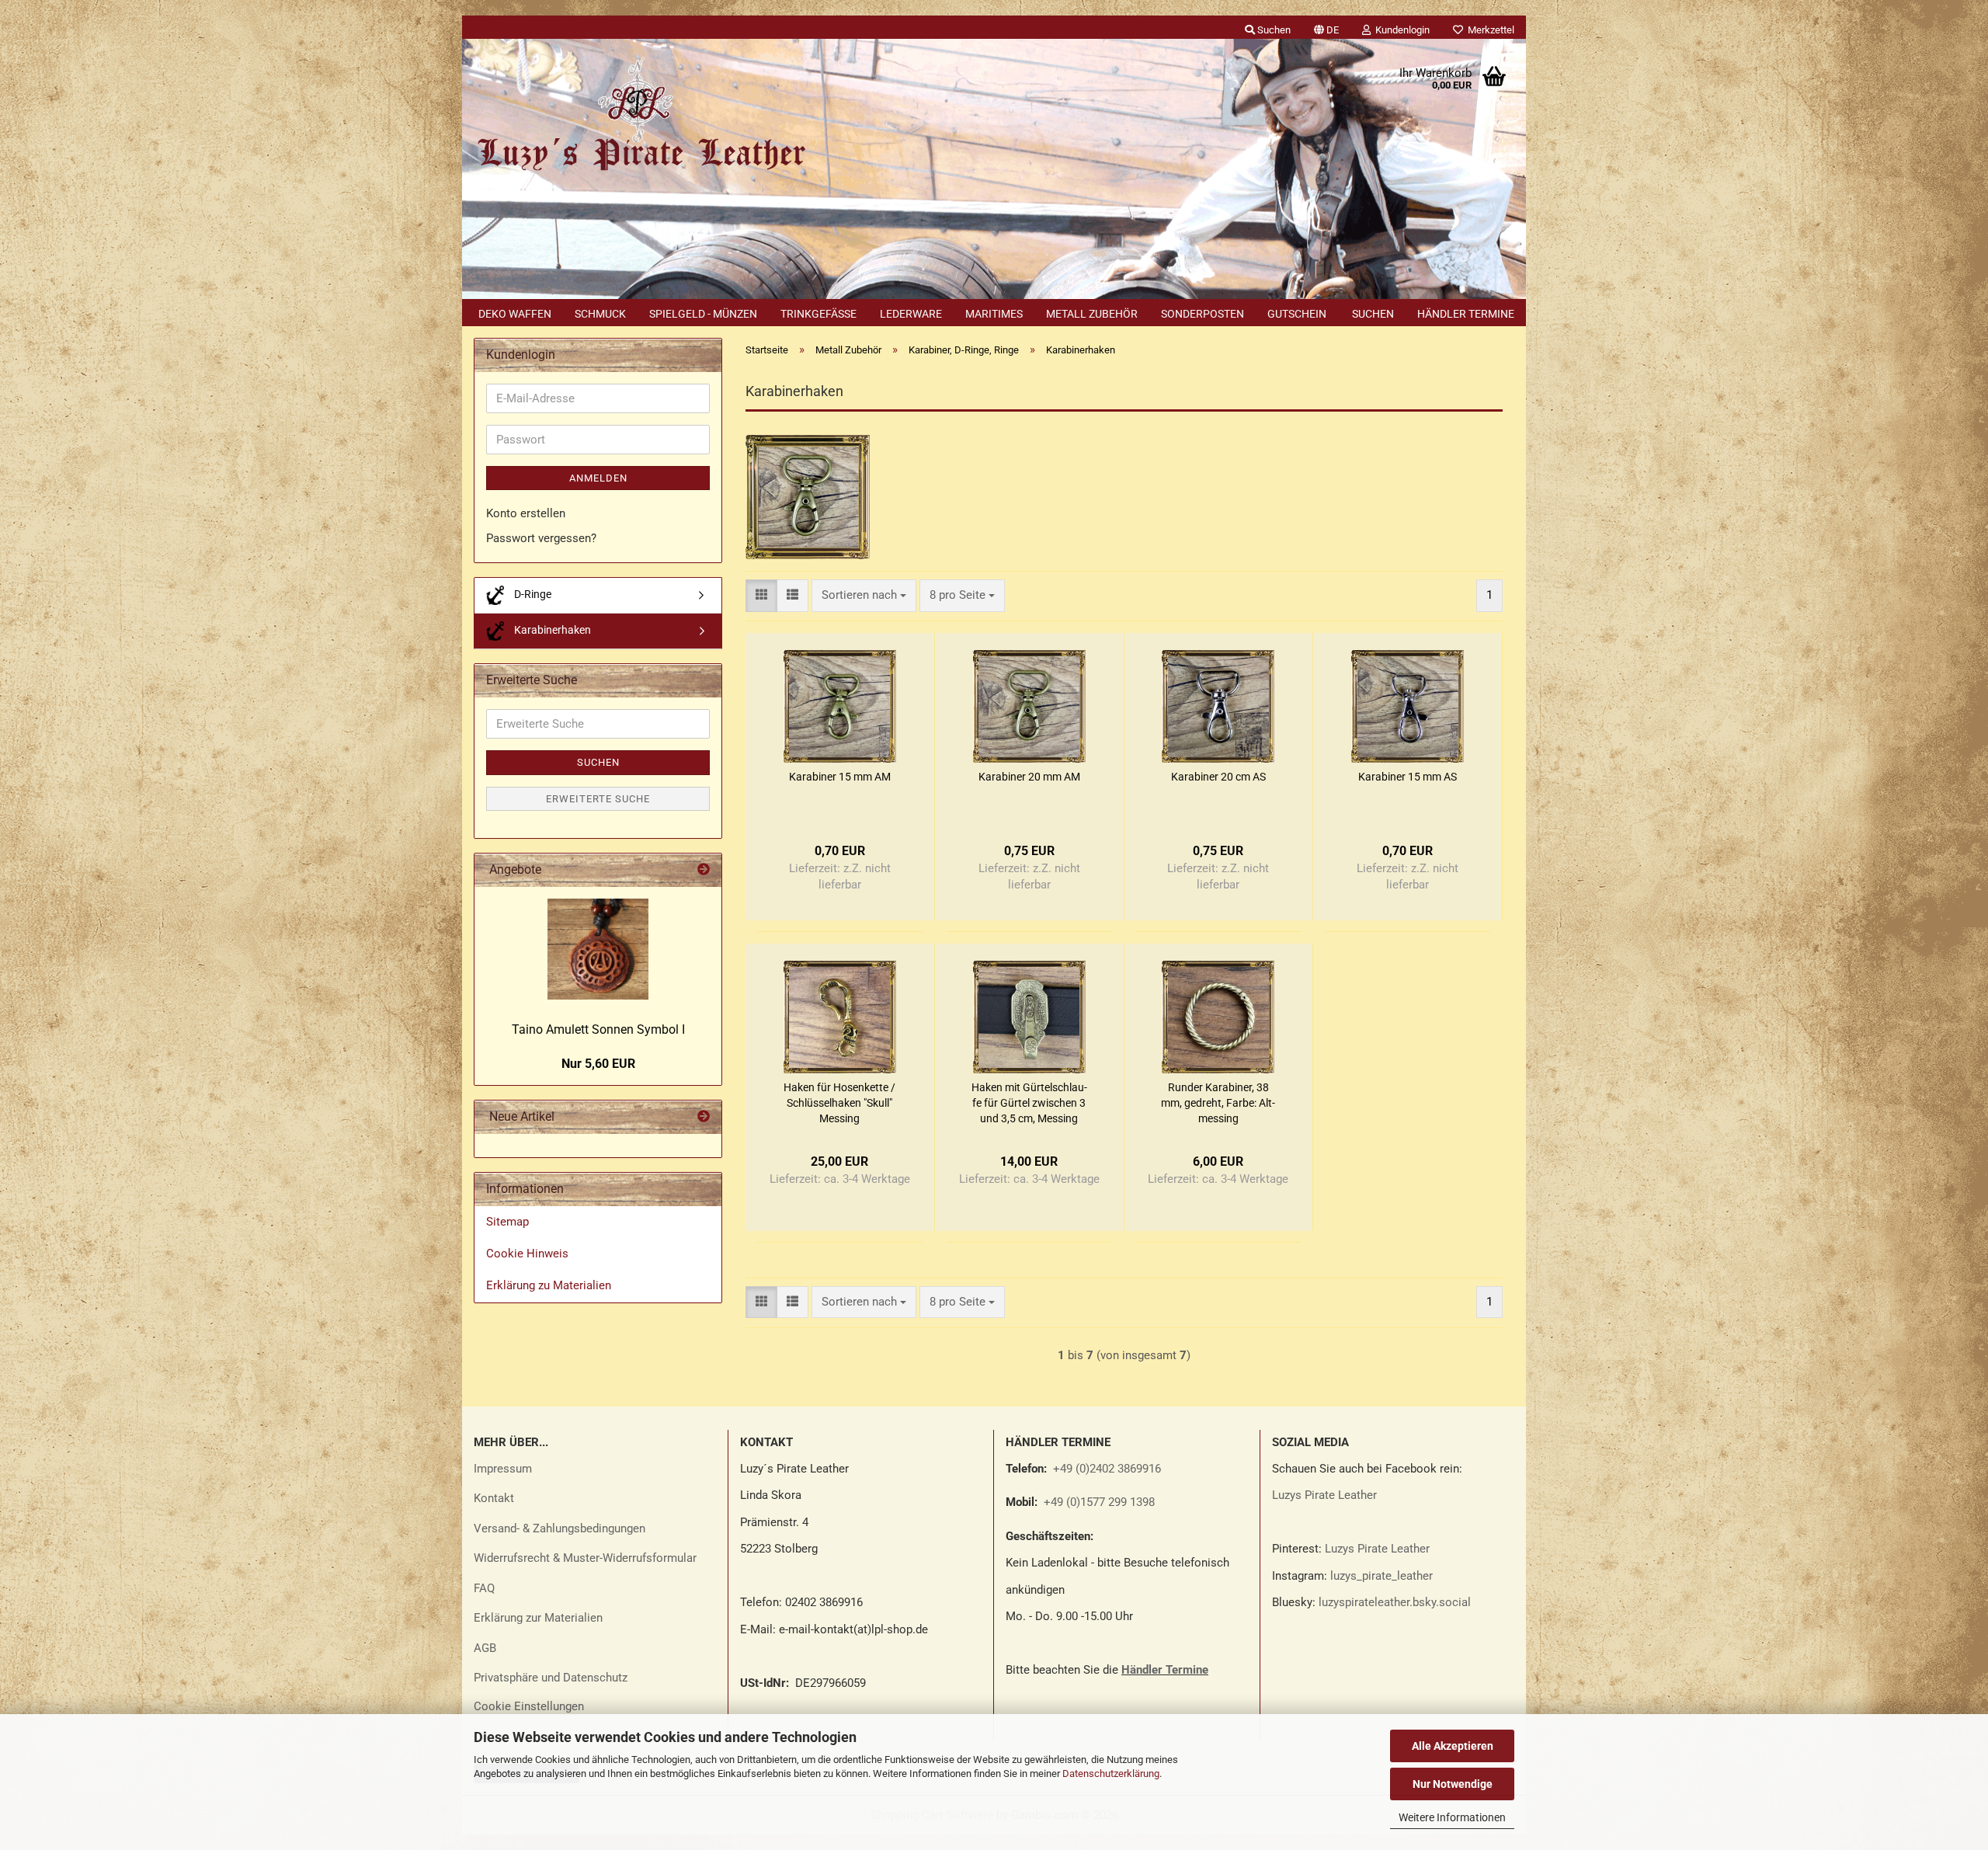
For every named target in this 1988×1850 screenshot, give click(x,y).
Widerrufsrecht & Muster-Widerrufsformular (585, 1558)
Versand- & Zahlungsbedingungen (560, 1528)
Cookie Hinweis (527, 1254)
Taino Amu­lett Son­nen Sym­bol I (598, 1029)
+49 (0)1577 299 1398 (1098, 1502)
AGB (485, 1648)
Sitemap (507, 1222)
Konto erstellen (526, 513)
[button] (1326, 27)
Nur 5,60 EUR (598, 1064)
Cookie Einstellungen (529, 1706)
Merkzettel (1489, 30)
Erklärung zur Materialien (538, 1618)
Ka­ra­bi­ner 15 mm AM (840, 777)
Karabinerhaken (551, 630)
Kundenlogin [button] (1400, 30)
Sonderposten (1203, 314)
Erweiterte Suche (598, 799)
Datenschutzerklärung (1111, 1773)
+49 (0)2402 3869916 (1107, 1469)
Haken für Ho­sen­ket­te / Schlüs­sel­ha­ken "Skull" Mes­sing (839, 1103)
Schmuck (600, 314)
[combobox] (864, 595)
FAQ (484, 1588)
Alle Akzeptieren (1453, 1746)
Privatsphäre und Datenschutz (551, 1678)
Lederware (911, 314)
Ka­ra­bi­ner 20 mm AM (1029, 777)
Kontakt (494, 1498)
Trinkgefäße (818, 314)
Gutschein (1297, 314)
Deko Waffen (515, 314)
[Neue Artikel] (704, 1117)
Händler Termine (1466, 314)
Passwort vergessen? (541, 538)
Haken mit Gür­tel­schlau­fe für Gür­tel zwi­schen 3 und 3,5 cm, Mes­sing (1029, 1103)
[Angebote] (704, 870)
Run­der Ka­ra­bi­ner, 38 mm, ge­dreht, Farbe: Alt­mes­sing (1218, 1103)
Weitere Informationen (1452, 1817)
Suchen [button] (1273, 30)
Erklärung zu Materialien (549, 1285)
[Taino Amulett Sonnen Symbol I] (598, 949)
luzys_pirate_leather (1382, 1576)
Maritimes (994, 314)
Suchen (1373, 314)
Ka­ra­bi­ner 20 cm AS (1218, 777)
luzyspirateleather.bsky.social (1395, 1602)
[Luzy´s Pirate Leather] (639, 116)
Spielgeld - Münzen (703, 314)
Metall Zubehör (1092, 314)
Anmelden (598, 478)
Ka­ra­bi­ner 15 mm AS (1408, 777)
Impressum (503, 1469)
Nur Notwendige (1453, 1784)
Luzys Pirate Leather (1324, 1495)
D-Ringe (532, 594)
